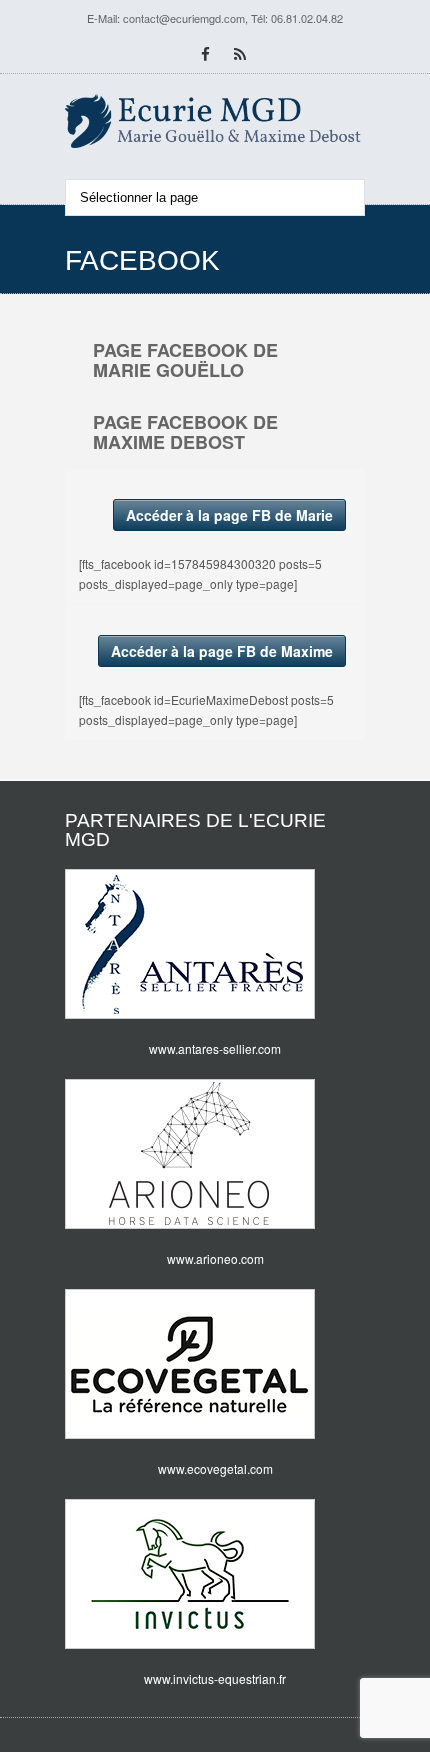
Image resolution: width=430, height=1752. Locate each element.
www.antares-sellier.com (215, 1048)
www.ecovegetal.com (215, 1468)
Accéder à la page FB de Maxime (222, 651)
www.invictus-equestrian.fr (215, 1678)
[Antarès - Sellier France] (215, 944)
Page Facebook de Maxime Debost (185, 432)
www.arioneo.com (215, 1258)
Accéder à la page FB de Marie (229, 515)
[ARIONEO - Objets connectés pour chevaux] (215, 1154)
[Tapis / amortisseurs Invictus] (215, 1574)
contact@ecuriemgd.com (184, 18)
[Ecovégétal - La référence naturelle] (215, 1364)
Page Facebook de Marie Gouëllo (185, 360)
